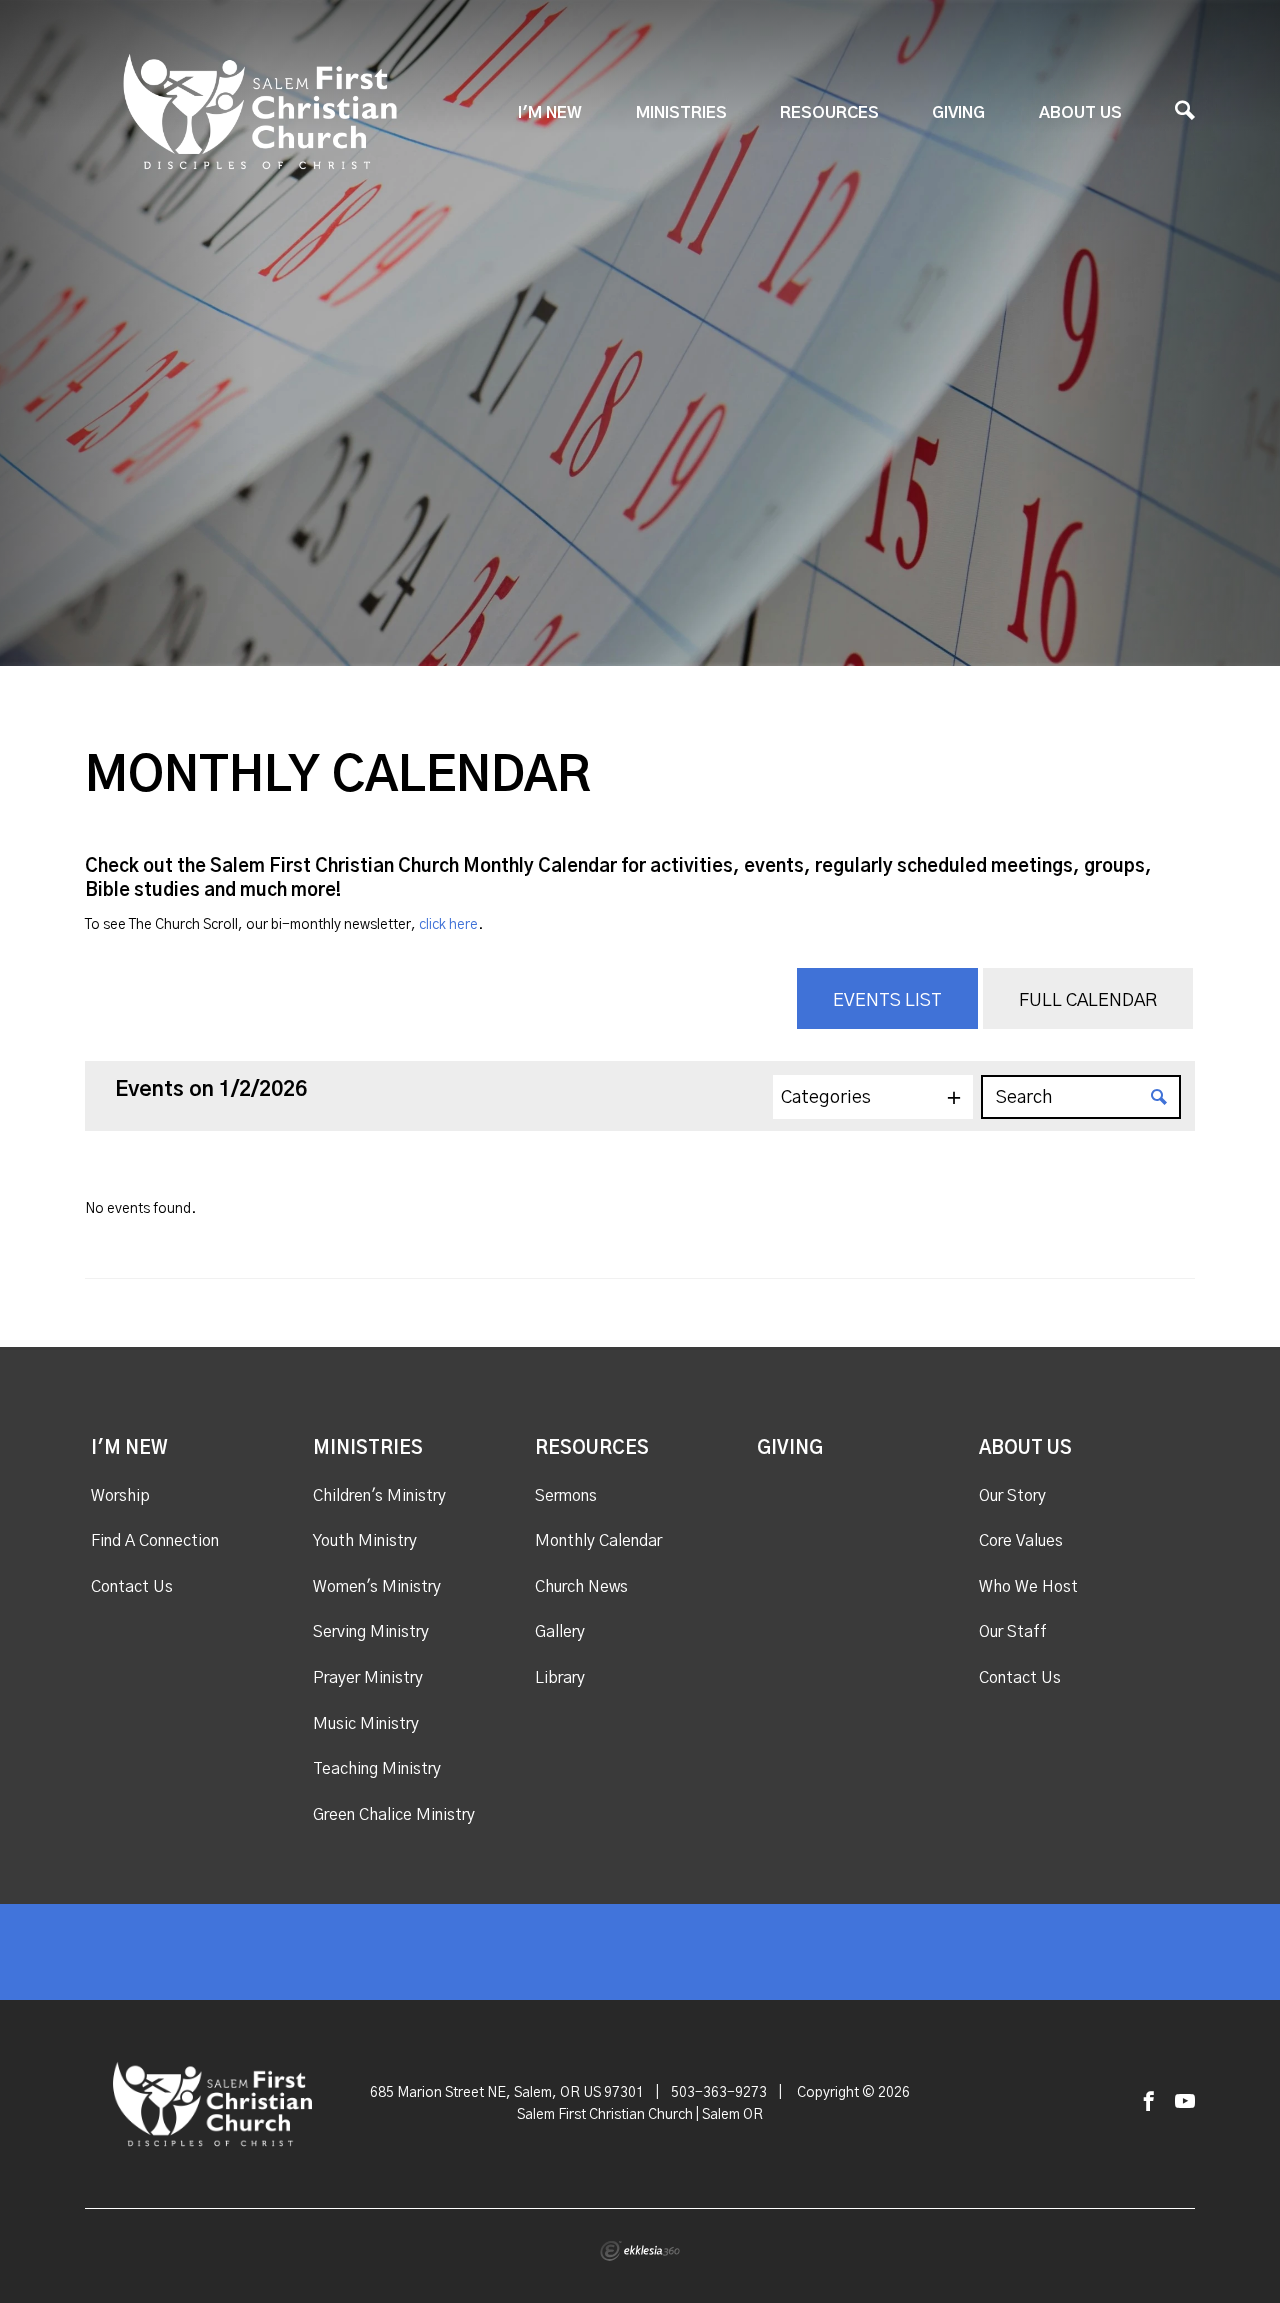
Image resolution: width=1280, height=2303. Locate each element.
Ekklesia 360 (640, 2251)
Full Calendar (1088, 1001)
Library (560, 1678)
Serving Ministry (371, 1632)
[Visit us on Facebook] (1149, 2102)
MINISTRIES (681, 113)
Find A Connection (155, 1541)
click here (448, 925)
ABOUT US (1080, 113)
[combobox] (873, 1097)
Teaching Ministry (377, 1769)
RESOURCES (829, 113)
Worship (120, 1496)
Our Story (1012, 1496)
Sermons (566, 1496)
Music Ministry (366, 1724)
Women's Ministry (377, 1587)
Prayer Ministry (368, 1678)
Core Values (1021, 1541)
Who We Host (1028, 1587)
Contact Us (132, 1587)
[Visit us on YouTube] (1185, 2102)
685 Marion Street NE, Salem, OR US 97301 (507, 2093)
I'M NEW (550, 113)
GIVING (958, 113)
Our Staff (1013, 1632)
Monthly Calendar (598, 1541)
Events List (887, 1001)
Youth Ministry (365, 1541)
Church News (581, 1587)
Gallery (560, 1632)
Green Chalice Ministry (394, 1815)
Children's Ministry (379, 1496)
